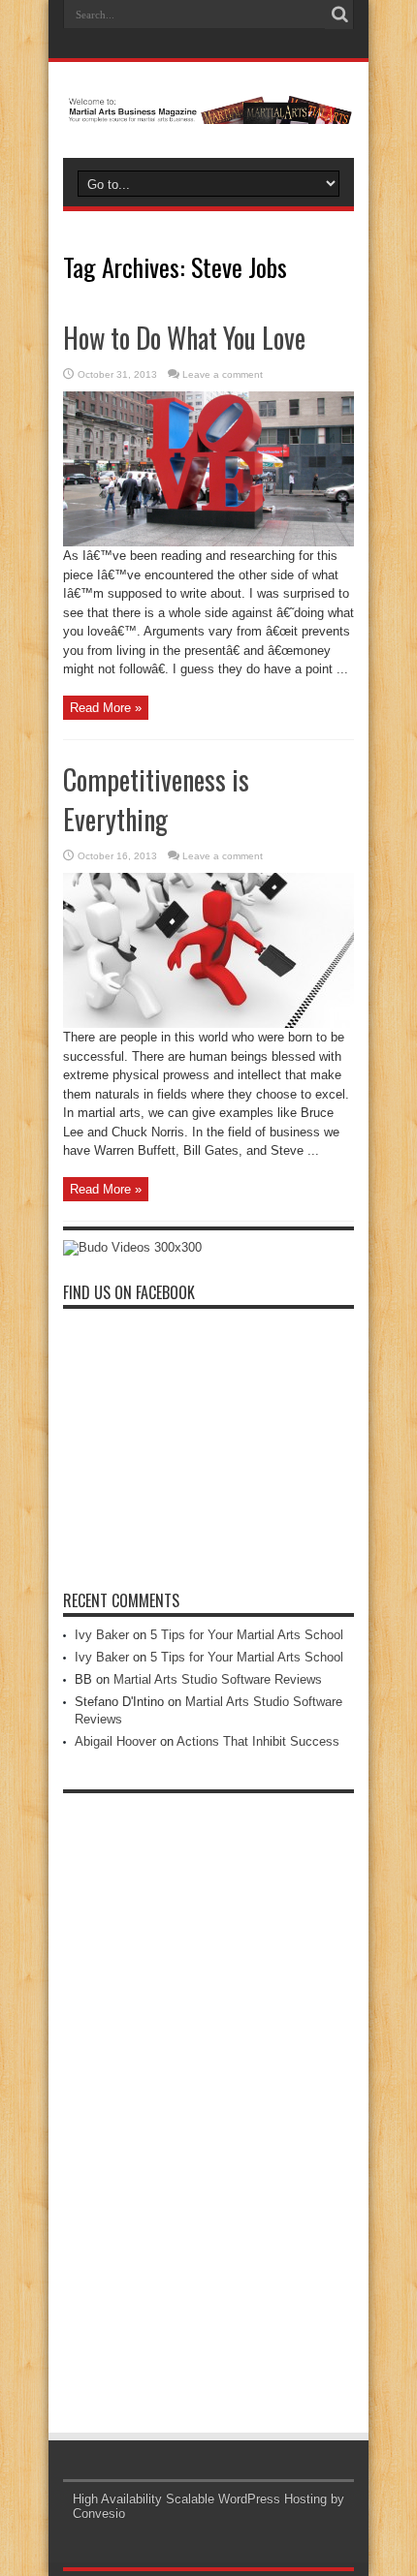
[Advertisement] (208, 2094)
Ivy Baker (102, 1635)
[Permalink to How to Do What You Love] (208, 542)
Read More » (106, 708)
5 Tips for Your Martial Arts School (247, 1635)
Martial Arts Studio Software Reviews (218, 1679)
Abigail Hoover (115, 1741)
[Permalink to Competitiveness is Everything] (208, 1024)
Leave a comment (223, 374)
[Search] (339, 15)
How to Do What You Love (184, 338)
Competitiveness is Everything (156, 799)
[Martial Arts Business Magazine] (208, 109)
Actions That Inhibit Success (258, 1741)
